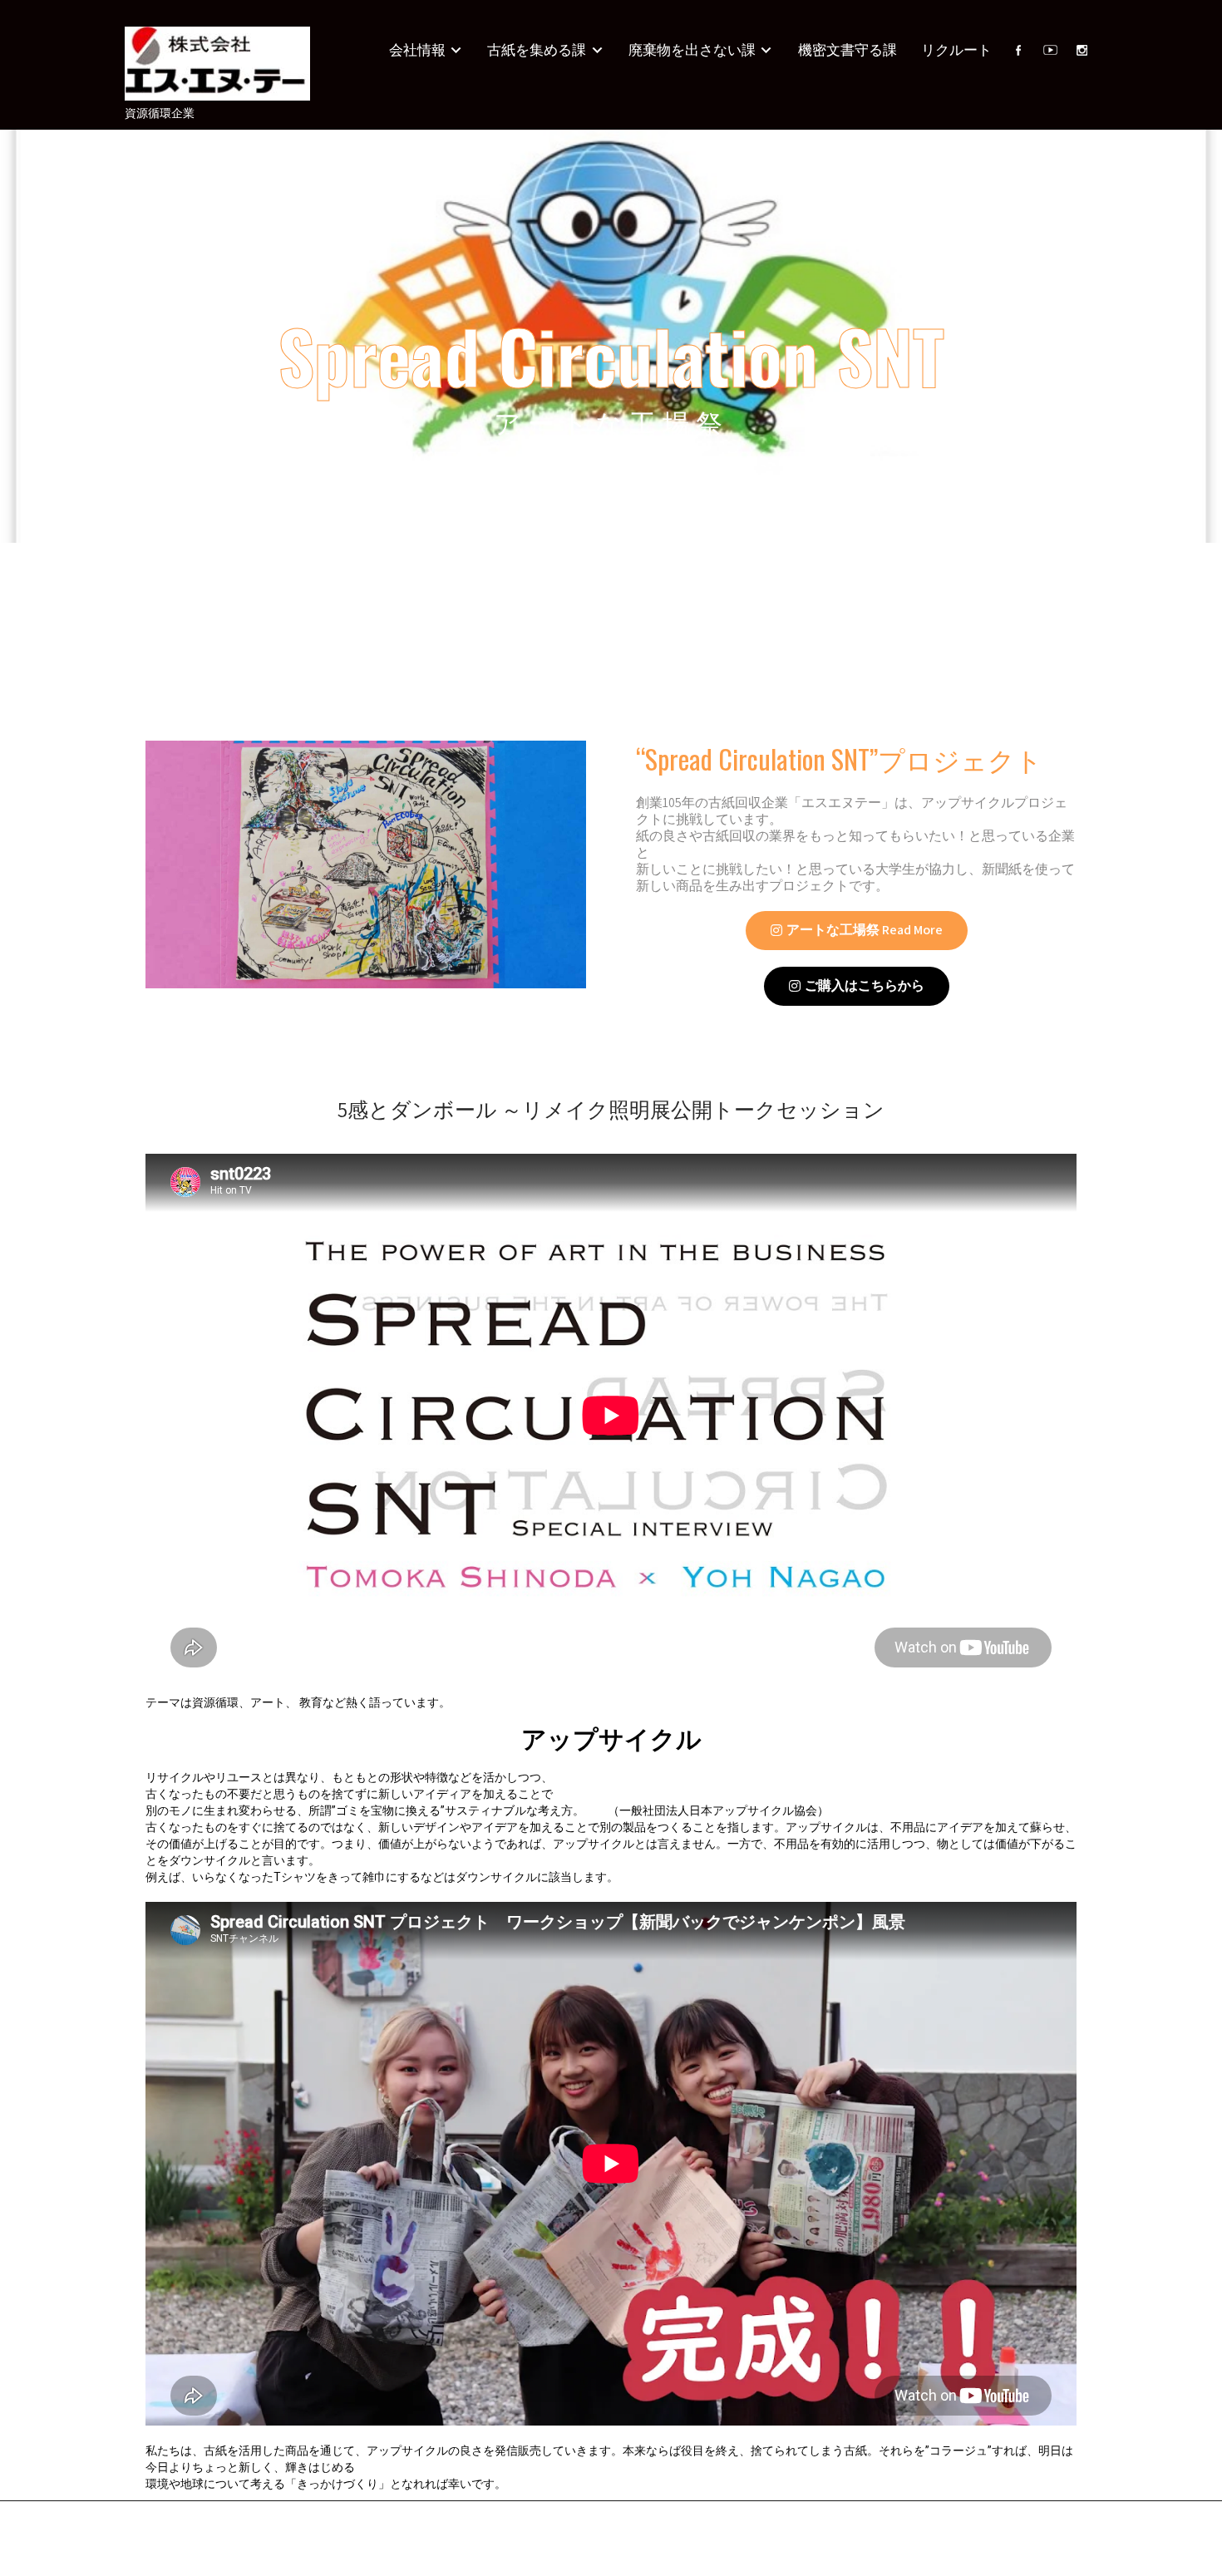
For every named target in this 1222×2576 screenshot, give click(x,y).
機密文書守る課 (848, 50)
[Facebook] (1018, 50)
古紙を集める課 (537, 50)
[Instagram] (1082, 50)
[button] (857, 931)
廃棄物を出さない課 (692, 50)
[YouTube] (1050, 50)
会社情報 (417, 50)
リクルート (956, 50)
